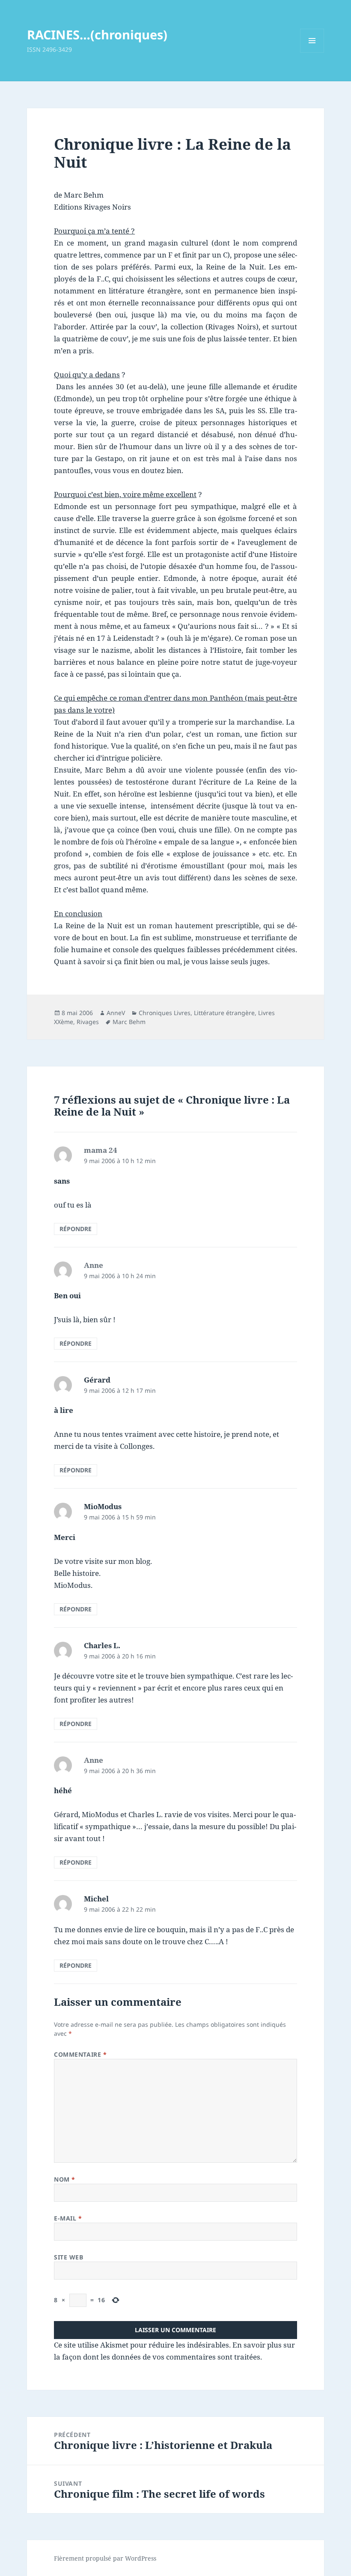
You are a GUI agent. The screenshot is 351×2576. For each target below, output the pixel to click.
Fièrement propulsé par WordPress (105, 2558)
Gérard (97, 1380)
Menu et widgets (312, 52)
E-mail (68, 2218)
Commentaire (80, 2054)
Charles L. (102, 1645)
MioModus (103, 1506)
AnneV (116, 1013)
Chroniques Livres (165, 1013)
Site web (68, 2257)
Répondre (76, 1229)
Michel (96, 1899)
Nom (65, 2179)
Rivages (88, 1022)
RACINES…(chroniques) (97, 34)
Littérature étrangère (224, 1013)
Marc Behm (129, 1022)
